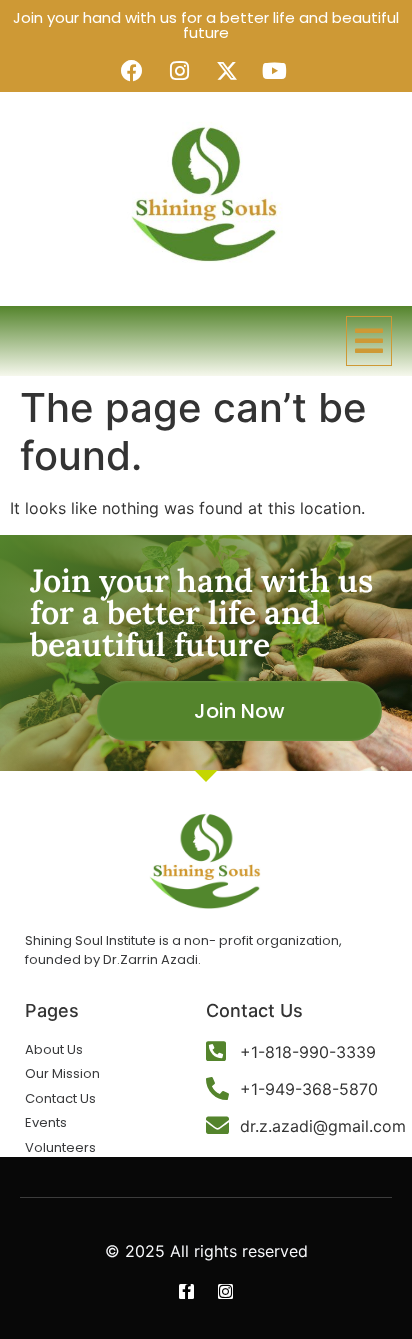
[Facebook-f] (186, 1291)
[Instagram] (225, 1291)
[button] (369, 341)
